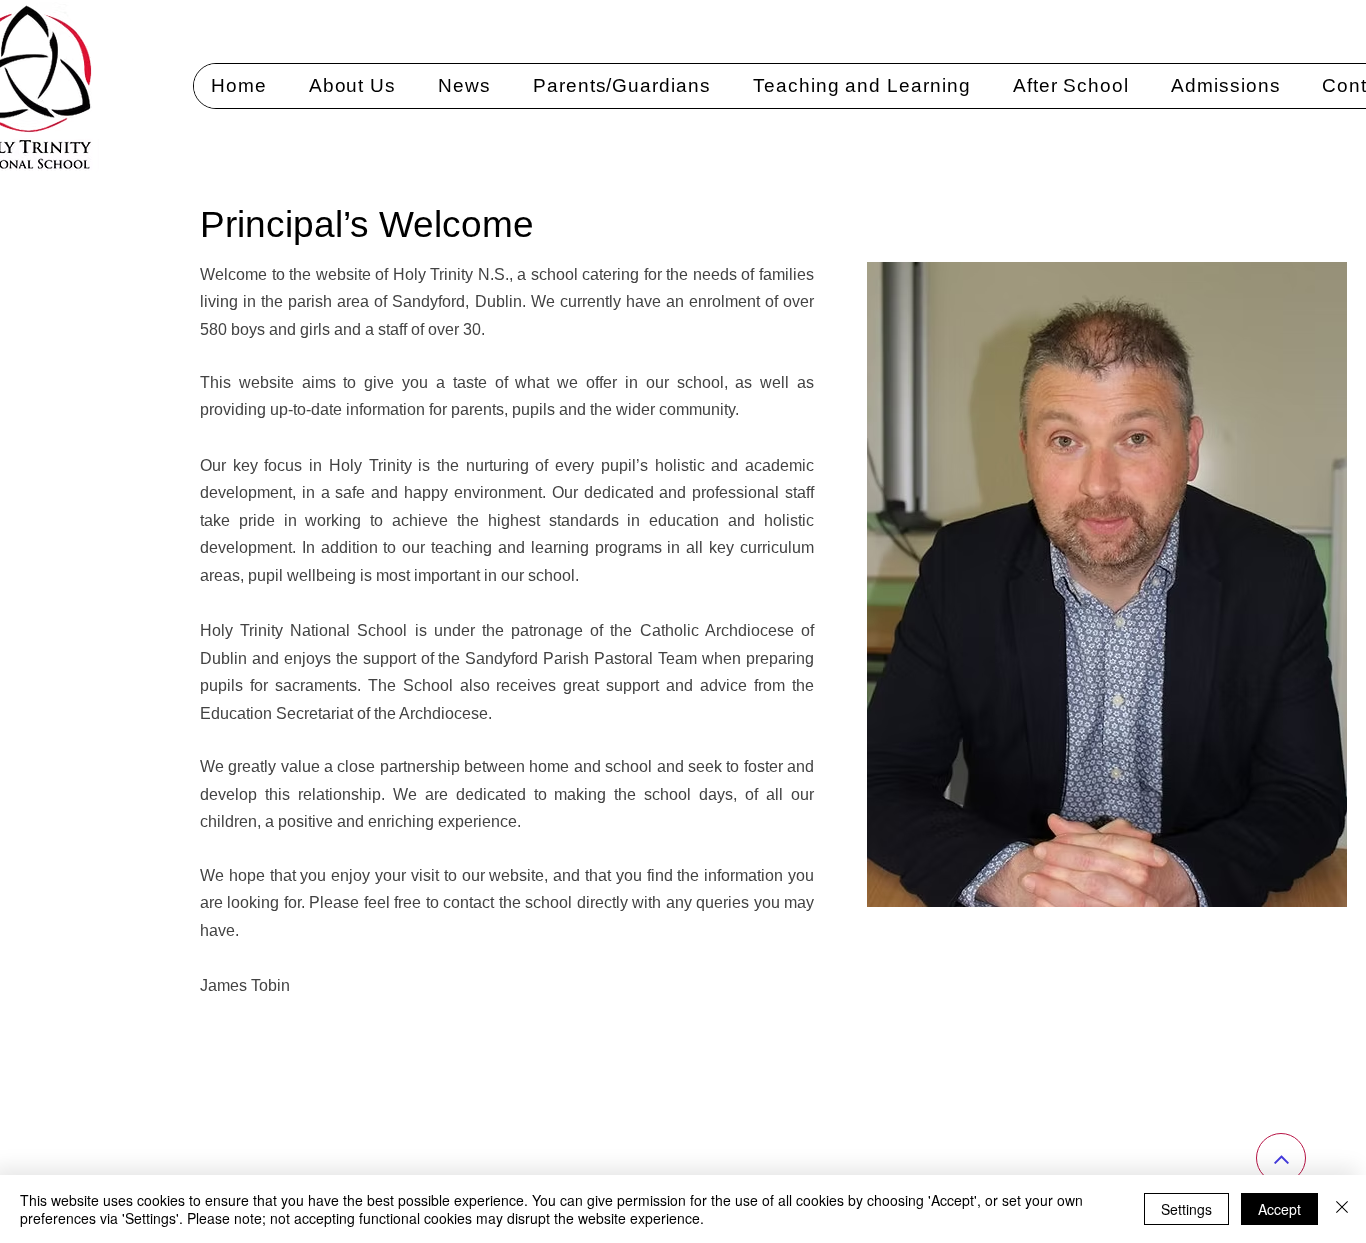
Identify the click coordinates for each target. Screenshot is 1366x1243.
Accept (1279, 1209)
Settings (1186, 1209)
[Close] (1342, 1209)
